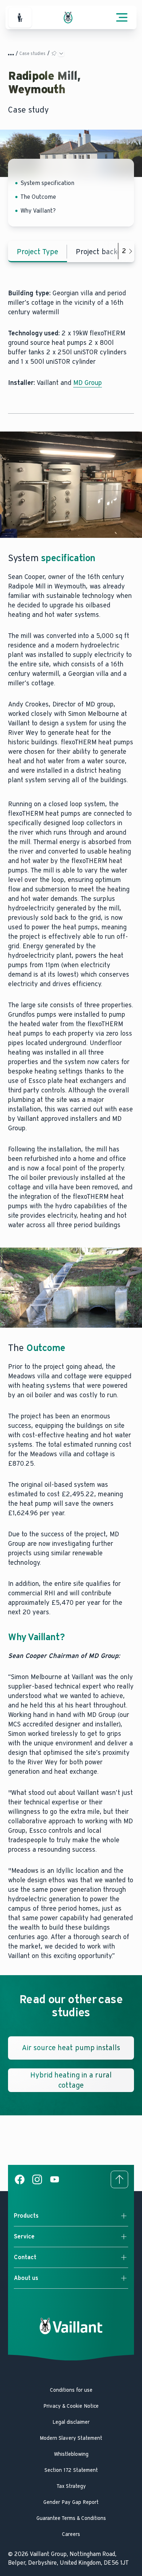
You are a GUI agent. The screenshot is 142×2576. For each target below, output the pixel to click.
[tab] (38, 252)
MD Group (88, 383)
